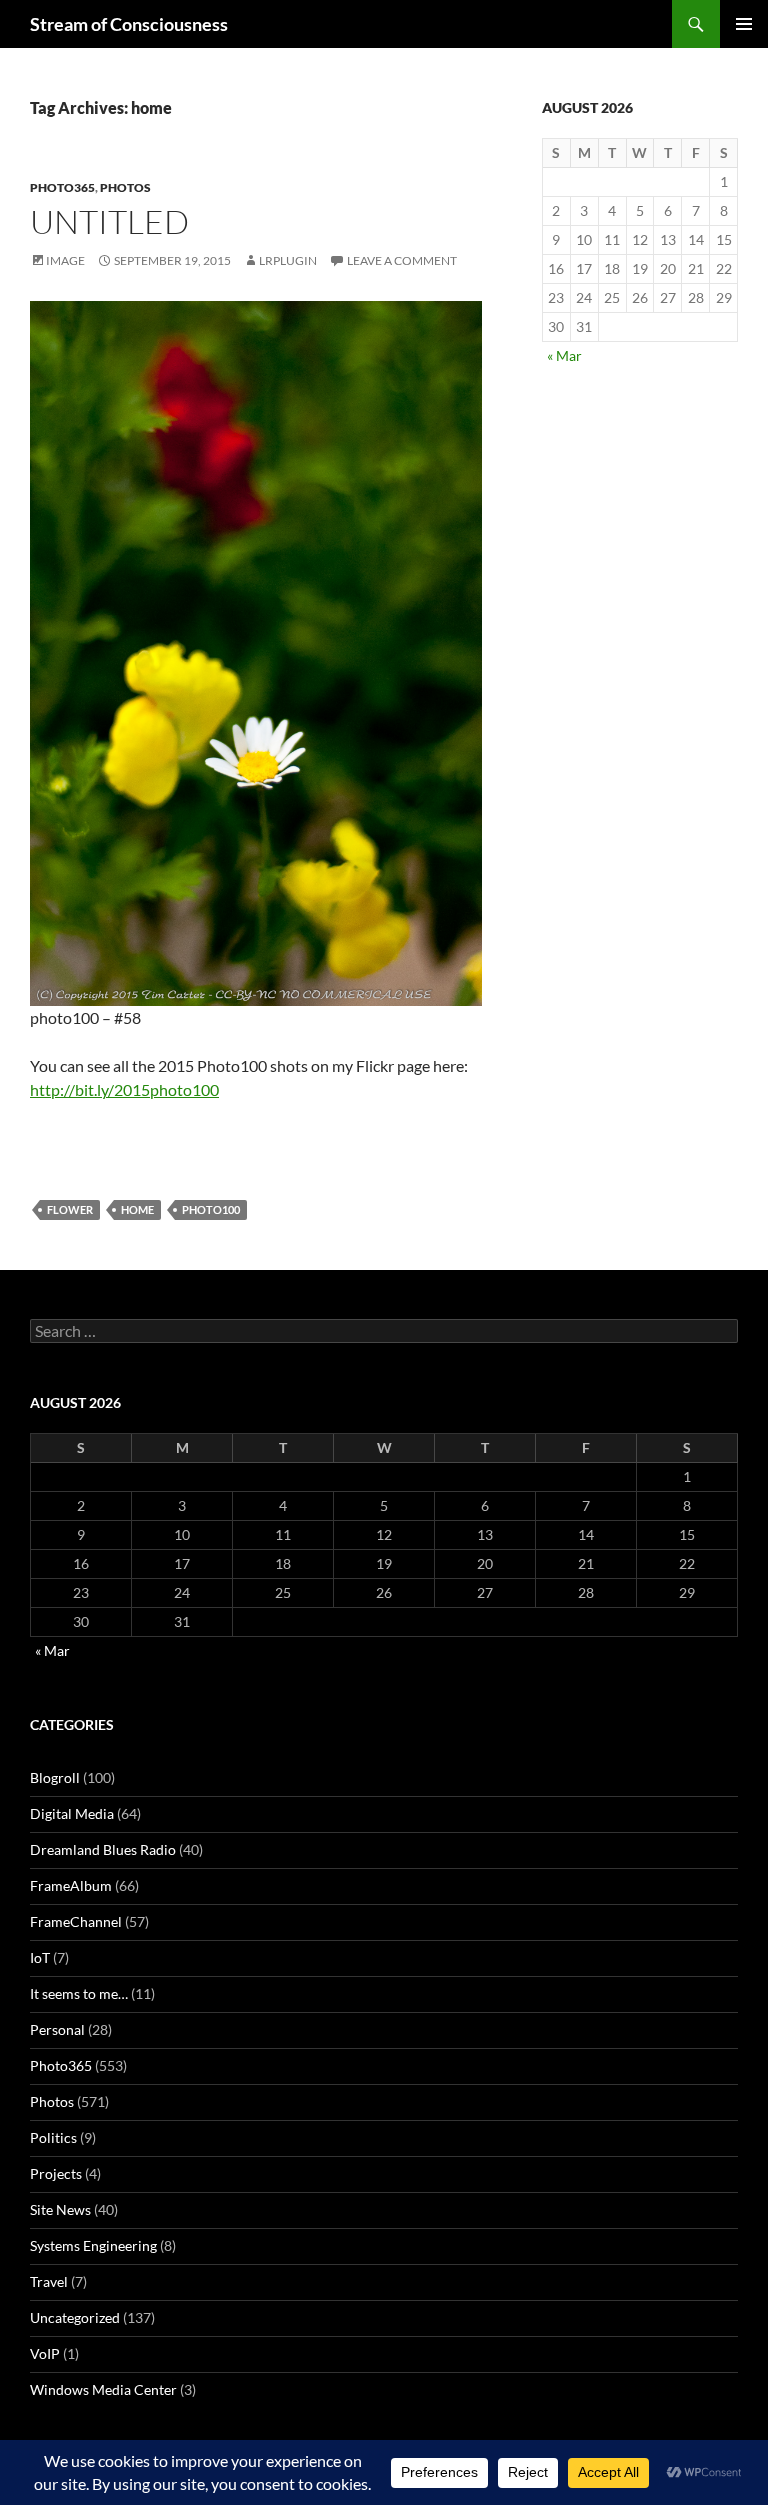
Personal (57, 2029)
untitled (109, 221)
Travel (49, 2281)
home (137, 1209)
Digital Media (72, 1813)
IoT (40, 1957)
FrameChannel (76, 1921)
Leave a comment (402, 260)
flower (70, 1209)
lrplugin (288, 260)
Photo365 (62, 187)
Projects (56, 2173)
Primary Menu (744, 24)
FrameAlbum (71, 1885)
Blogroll (55, 1777)
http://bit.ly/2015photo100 (124, 1089)
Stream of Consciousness (129, 24)
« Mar (564, 355)
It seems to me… (79, 1993)
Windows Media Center (103, 2389)
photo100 (211, 1209)
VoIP (45, 2353)
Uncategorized (75, 2317)
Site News (60, 2209)
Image (65, 260)
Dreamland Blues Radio (103, 1849)
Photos (125, 187)
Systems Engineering (93, 2245)
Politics (53, 2137)
